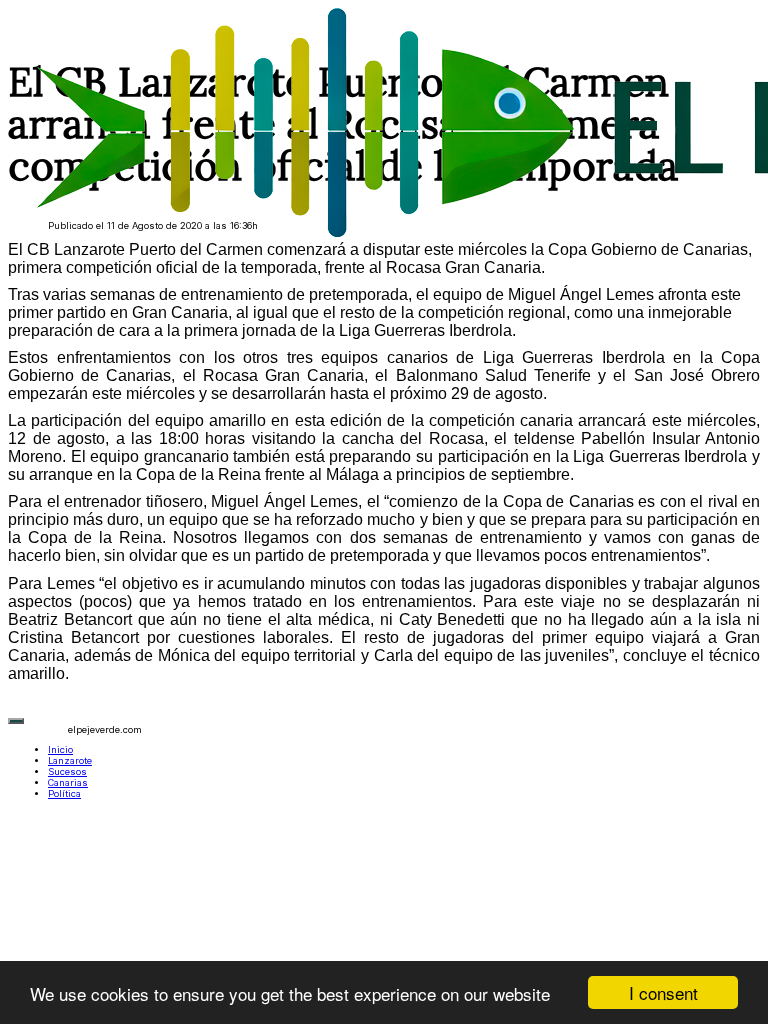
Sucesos (67, 771)
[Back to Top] (16, 721)
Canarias (68, 782)
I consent (663, 992)
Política (64, 793)
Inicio (60, 749)
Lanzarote (70, 760)
